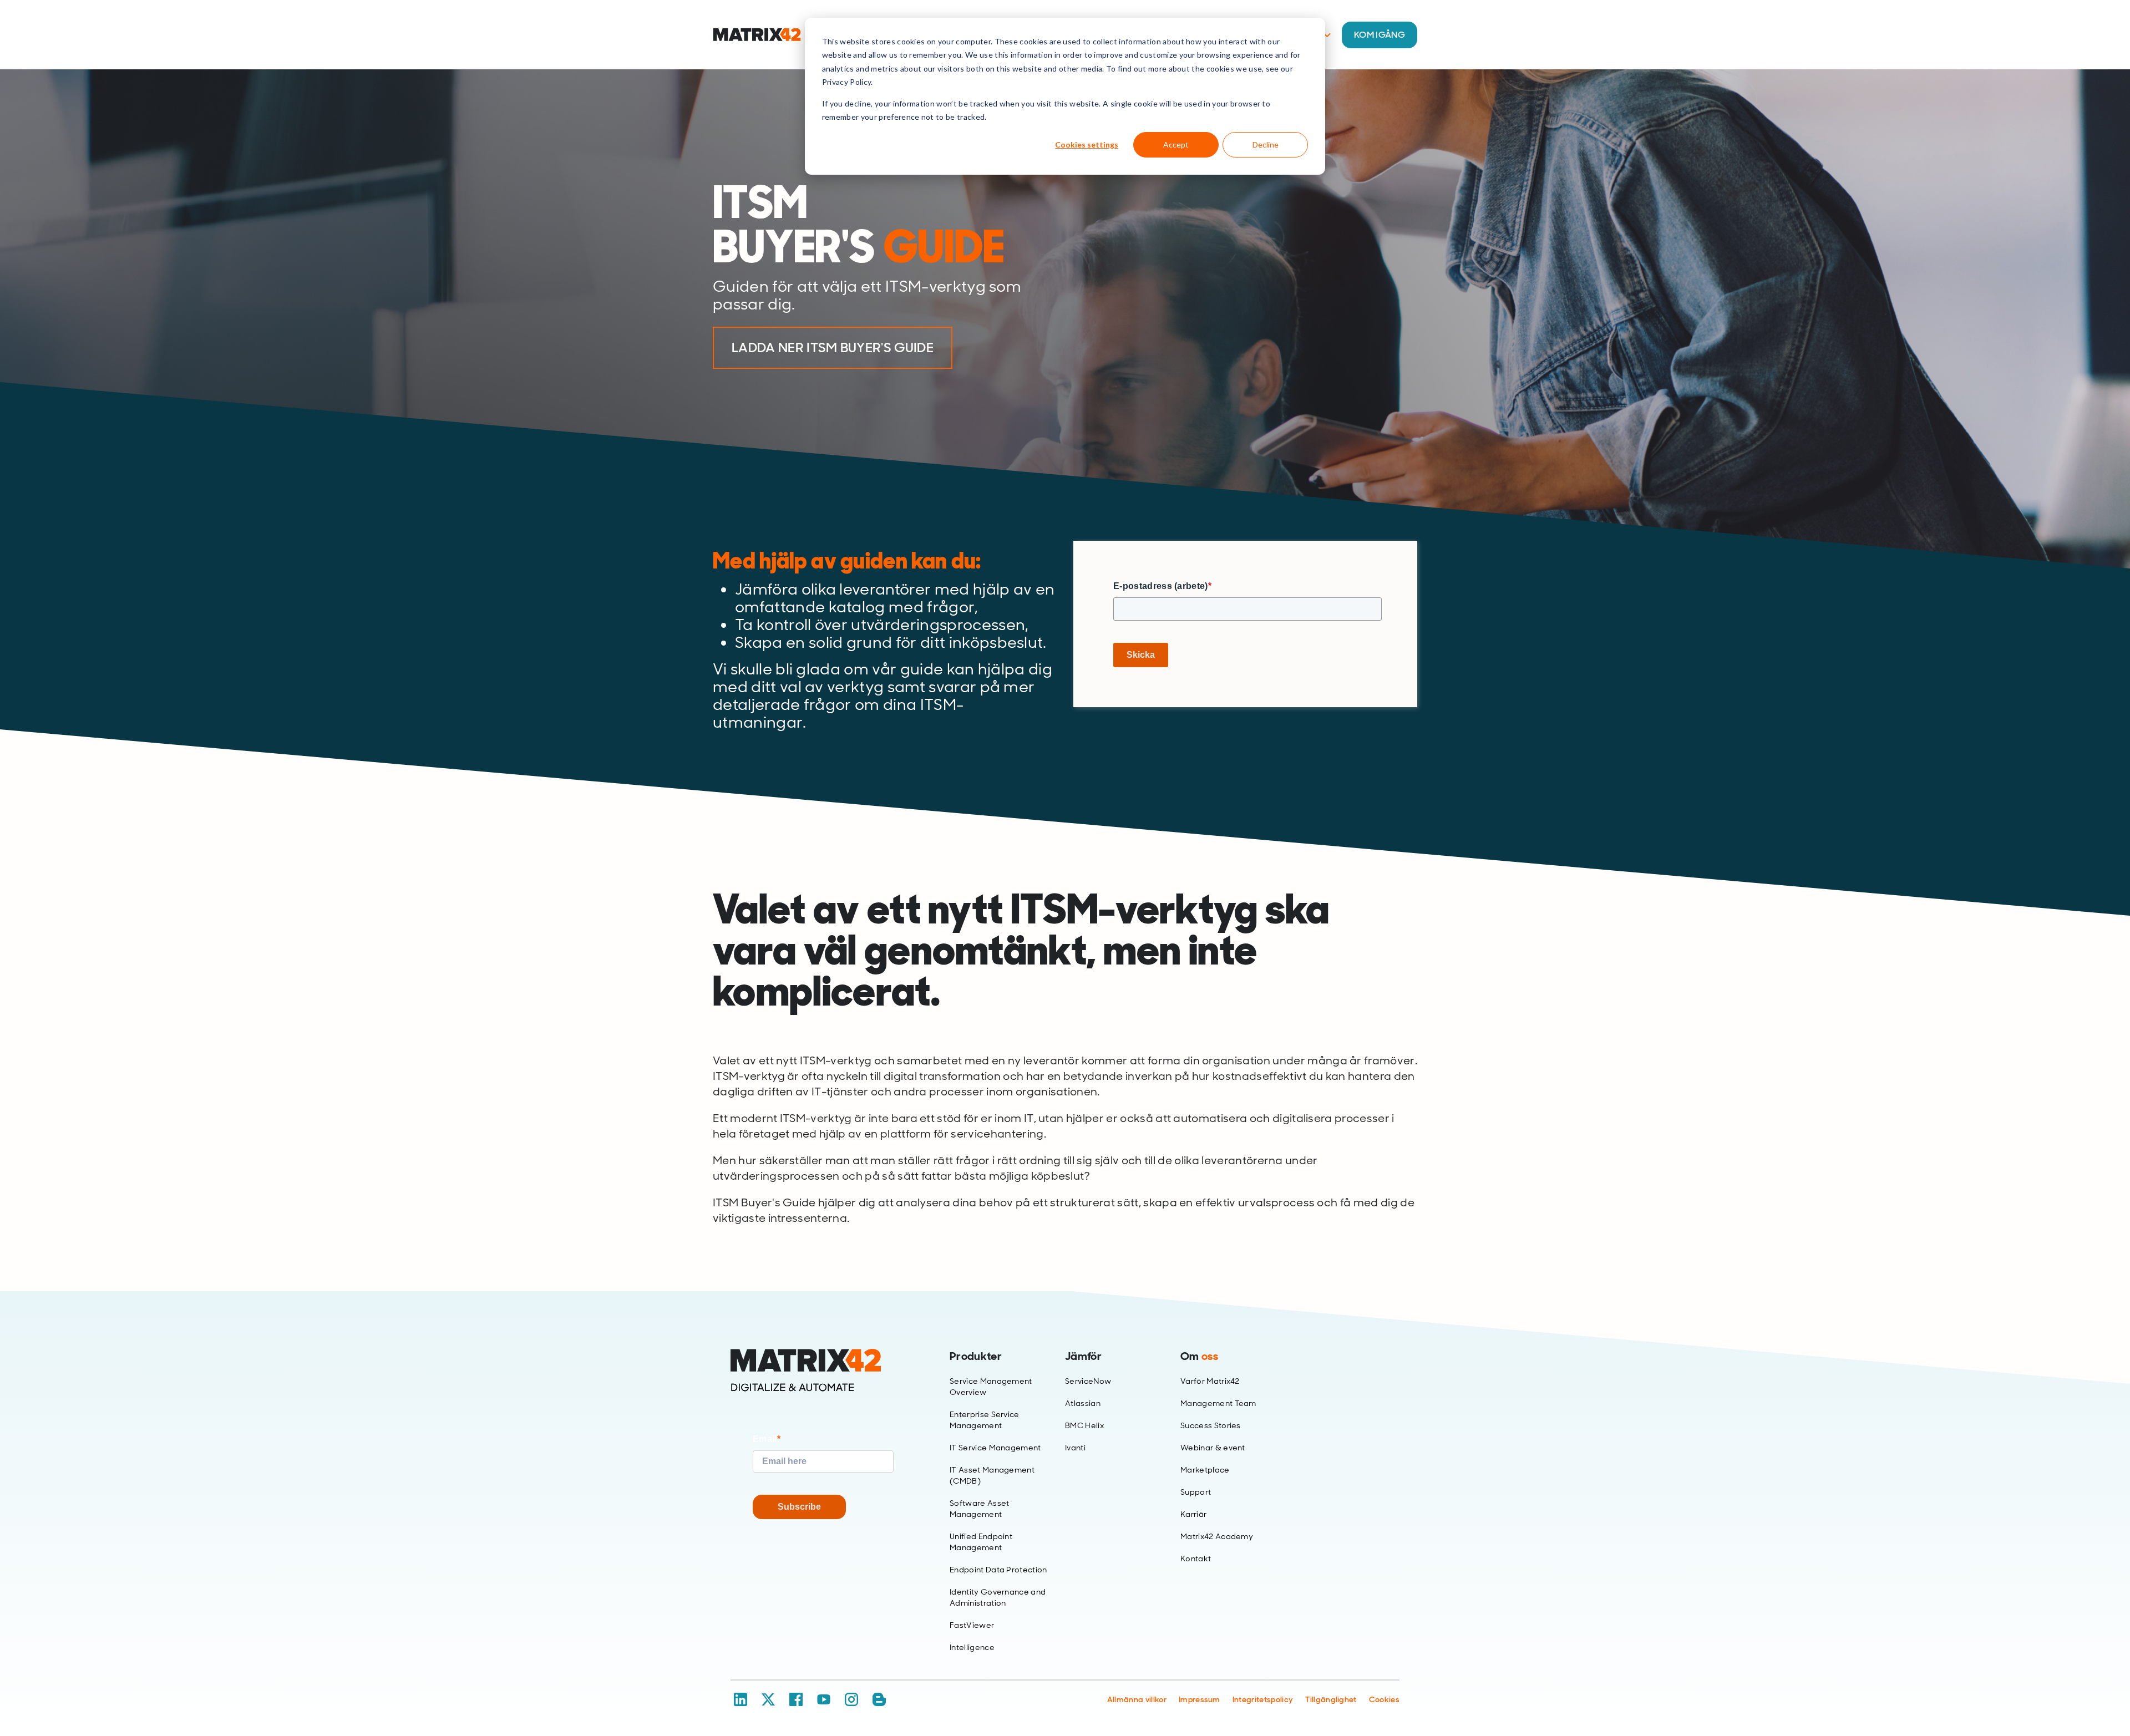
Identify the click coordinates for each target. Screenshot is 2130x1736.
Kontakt (1196, 1559)
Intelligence (972, 1647)
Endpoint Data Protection (998, 1570)
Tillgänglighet (1331, 1699)
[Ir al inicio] (757, 35)
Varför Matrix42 (1210, 1381)
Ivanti (1075, 1448)
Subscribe (799, 1507)
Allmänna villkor (1137, 1699)
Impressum (1200, 1699)
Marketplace (1205, 1470)
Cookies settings (1087, 144)
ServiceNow (1088, 1381)
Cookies (1384, 1699)
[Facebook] (796, 1699)
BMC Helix (1084, 1425)
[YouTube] (824, 1699)
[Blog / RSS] (879, 1699)
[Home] (823, 1370)
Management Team (1218, 1403)
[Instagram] (851, 1699)
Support (1196, 1492)
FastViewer (972, 1625)
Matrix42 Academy (1217, 1536)
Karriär (1193, 1514)
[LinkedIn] (741, 1699)
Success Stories (1211, 1425)
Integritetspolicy (1263, 1699)
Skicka (1141, 655)
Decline (1266, 144)
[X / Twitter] (768, 1699)
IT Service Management (995, 1448)
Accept (1176, 144)
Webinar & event (1213, 1448)
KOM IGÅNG (1380, 35)
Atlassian (1083, 1403)
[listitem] (893, 247)
